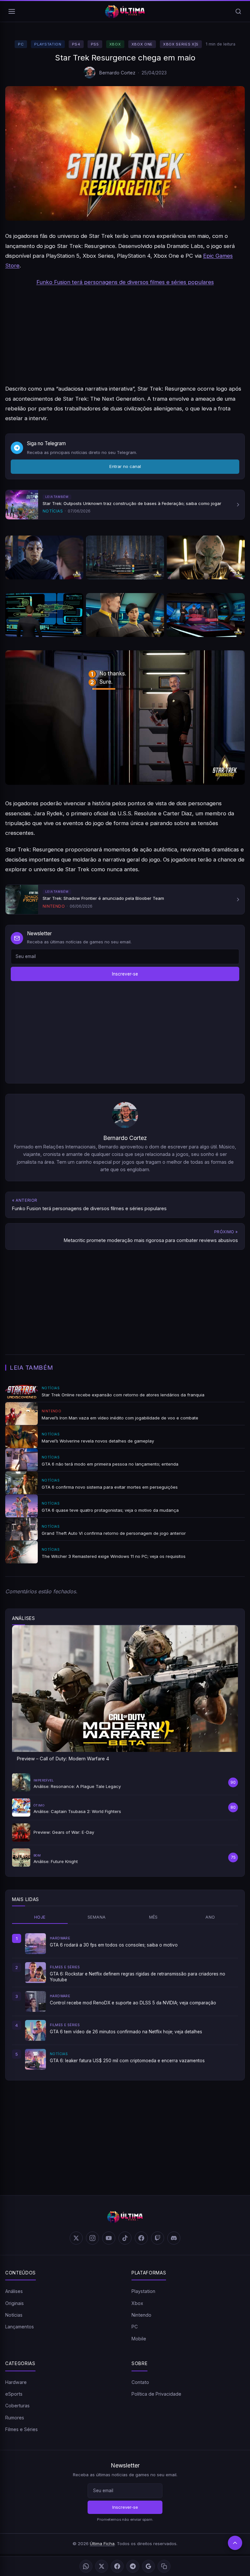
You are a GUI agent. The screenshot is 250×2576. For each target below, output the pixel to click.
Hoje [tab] (40, 1917)
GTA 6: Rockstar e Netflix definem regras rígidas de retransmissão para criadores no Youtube (138, 1977)
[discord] (174, 2238)
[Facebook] (117, 2566)
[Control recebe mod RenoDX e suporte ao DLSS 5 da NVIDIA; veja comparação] (35, 2001)
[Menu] (12, 11)
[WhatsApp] (86, 2566)
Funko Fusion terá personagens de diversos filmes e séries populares (125, 282)
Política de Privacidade (156, 2394)
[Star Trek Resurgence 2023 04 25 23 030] (44, 615)
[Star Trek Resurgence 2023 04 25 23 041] (44, 557)
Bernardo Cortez (117, 73)
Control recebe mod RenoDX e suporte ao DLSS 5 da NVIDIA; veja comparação (133, 2003)
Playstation (48, 44)
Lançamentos (20, 2327)
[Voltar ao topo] (235, 2543)
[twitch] (158, 2238)
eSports (14, 2394)
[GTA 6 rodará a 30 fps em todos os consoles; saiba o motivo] (35, 1944)
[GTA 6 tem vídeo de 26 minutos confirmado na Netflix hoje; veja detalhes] (35, 2030)
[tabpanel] (125, 2001)
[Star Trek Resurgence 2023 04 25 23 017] (206, 615)
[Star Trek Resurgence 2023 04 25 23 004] (125, 718)
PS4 (76, 44)
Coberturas (17, 2406)
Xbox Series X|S (181, 44)
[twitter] (76, 2238)
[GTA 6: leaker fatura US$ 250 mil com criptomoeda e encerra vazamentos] (35, 2059)
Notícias (14, 2315)
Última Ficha (102, 2544)
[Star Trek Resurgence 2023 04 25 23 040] (125, 557)
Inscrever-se (125, 974)
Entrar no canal (125, 466)
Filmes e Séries (21, 2429)
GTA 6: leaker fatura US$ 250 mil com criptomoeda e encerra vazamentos (127, 2061)
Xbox (115, 44)
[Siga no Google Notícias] (148, 2566)
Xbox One (142, 44)
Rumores (15, 2418)
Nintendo (141, 2315)
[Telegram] (133, 2566)
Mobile (139, 2339)
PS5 (95, 44)
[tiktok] (125, 2238)
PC (21, 44)
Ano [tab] (210, 1917)
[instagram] (92, 2238)
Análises (14, 2291)
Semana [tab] (97, 1917)
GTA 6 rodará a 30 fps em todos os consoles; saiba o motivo (114, 1945)
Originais (14, 2303)
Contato (140, 2382)
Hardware (16, 2382)
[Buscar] (238, 11)
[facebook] (141, 2238)
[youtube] (109, 2238)
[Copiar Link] (164, 2566)
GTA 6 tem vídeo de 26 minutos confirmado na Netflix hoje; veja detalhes (126, 2032)
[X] (102, 2566)
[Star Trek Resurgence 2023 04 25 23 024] (125, 615)
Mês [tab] (153, 1917)
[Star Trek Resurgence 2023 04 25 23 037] (206, 557)
